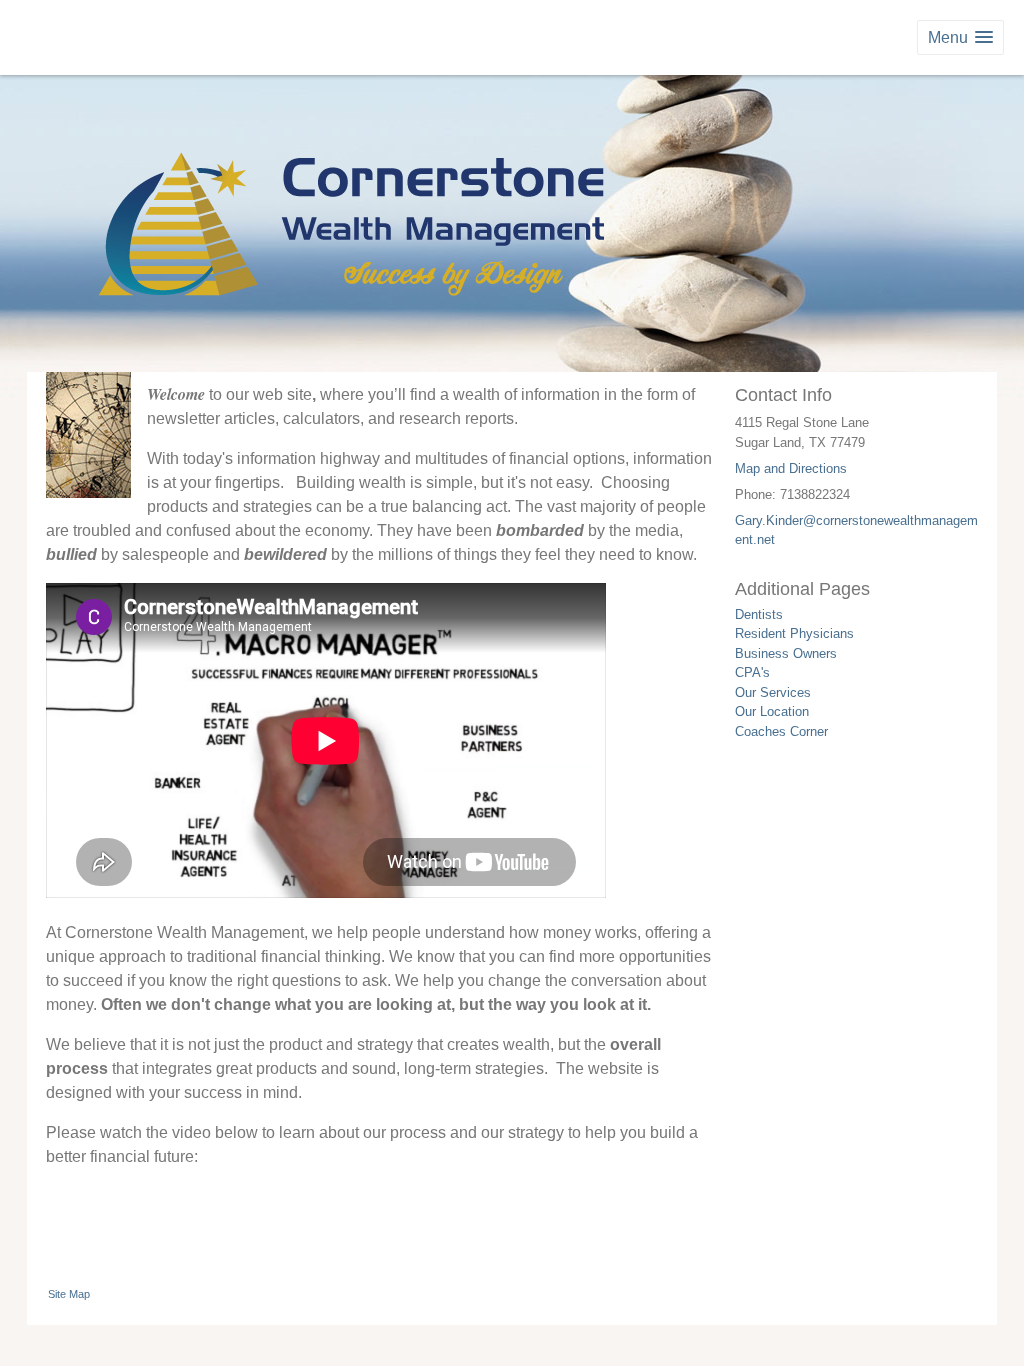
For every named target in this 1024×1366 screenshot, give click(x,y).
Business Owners (786, 653)
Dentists (759, 614)
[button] (960, 37)
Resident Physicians (794, 633)
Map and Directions (791, 468)
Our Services (773, 692)
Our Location (772, 711)
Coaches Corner (781, 731)
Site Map (69, 1294)
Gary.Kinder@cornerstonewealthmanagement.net (856, 530)
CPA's (752, 672)
